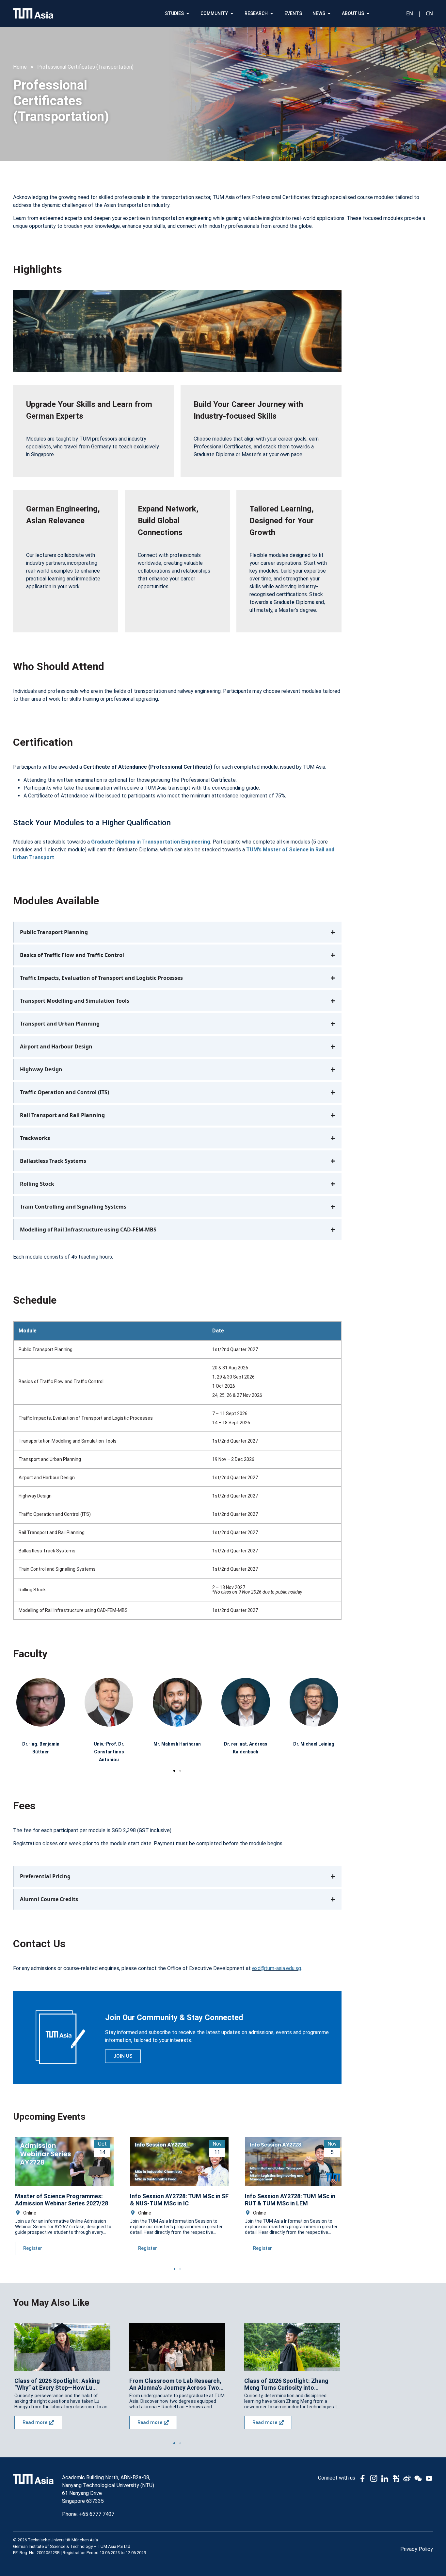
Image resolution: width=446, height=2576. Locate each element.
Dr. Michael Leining (314, 1744)
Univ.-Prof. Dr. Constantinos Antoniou (109, 1752)
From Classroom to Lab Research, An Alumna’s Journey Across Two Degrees (175, 2384)
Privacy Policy (417, 2549)
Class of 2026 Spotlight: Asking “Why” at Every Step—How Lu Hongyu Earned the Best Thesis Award (57, 2384)
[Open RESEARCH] (272, 14)
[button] (174, 1771)
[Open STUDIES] (188, 14)
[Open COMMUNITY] (232, 14)
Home (20, 67)
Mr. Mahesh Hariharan (177, 1744)
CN (429, 13)
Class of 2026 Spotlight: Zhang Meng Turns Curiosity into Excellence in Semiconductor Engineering (286, 2384)
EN (410, 13)
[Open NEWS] (329, 14)
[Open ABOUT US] (368, 14)
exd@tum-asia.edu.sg (277, 1968)
